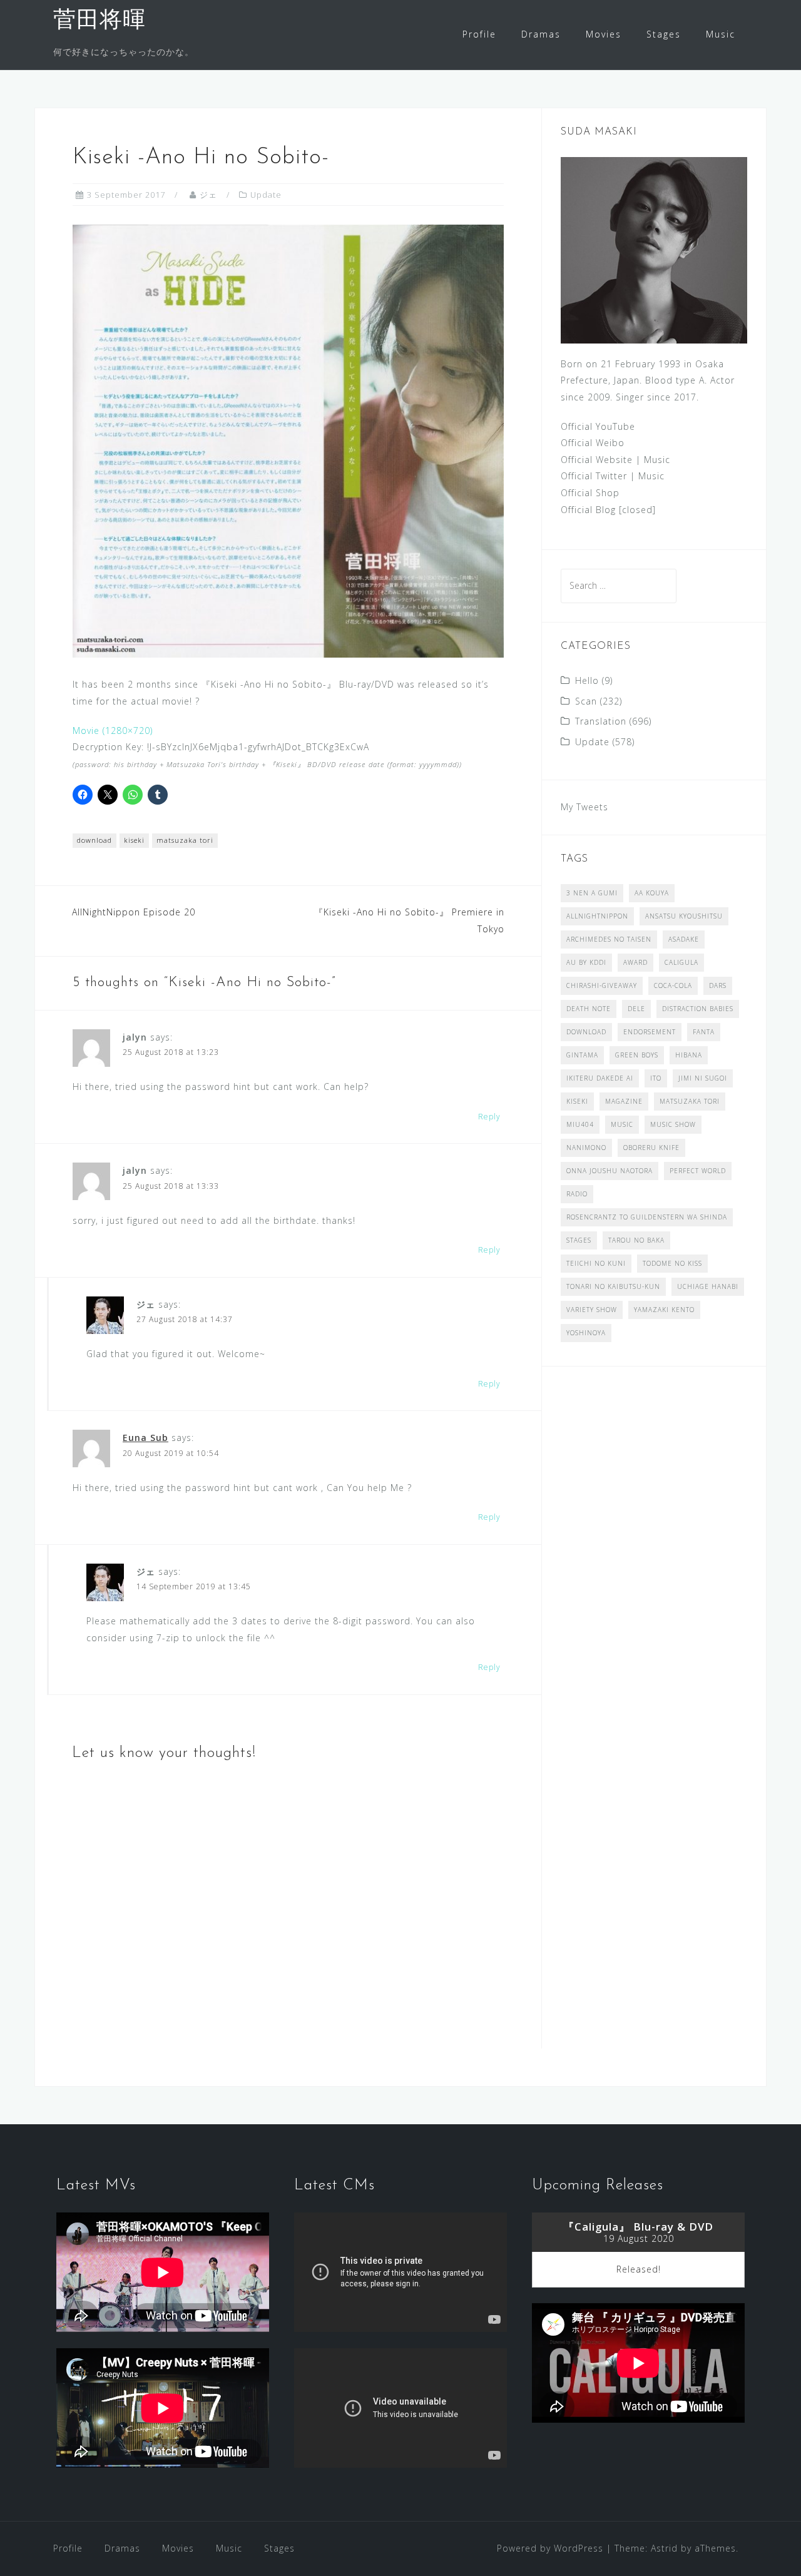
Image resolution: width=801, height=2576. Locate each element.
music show (673, 1124)
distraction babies (698, 1009)
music (622, 1124)
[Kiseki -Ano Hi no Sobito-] (288, 440)
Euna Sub (145, 1438)
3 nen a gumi (592, 893)
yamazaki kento (664, 1310)
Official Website (597, 460)
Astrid (664, 2548)
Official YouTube (598, 426)
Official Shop (590, 493)
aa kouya (652, 893)
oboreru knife (651, 1148)
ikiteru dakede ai (600, 1078)
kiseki (134, 840)
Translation (601, 721)
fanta (704, 1032)
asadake (684, 939)
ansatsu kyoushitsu (684, 916)
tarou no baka (636, 1240)
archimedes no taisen (609, 939)
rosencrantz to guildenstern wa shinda (647, 1217)
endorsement (650, 1032)
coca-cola (673, 985)
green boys (637, 1055)
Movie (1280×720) (113, 731)
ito (656, 1078)
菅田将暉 (99, 21)
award (635, 962)
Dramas (541, 34)
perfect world (698, 1171)
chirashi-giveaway (602, 985)
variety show (592, 1310)
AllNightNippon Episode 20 (134, 912)
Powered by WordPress (550, 2548)
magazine (624, 1101)
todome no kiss (672, 1263)
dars (718, 985)
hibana (689, 1055)
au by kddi (586, 962)
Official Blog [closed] (608, 510)
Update (266, 195)
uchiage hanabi (708, 1286)
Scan (586, 701)
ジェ (208, 195)
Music (721, 34)
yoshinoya (586, 1333)
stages (579, 1240)
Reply (489, 1117)
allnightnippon (597, 916)
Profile (479, 34)
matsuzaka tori (185, 840)
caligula (681, 962)
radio (577, 1194)
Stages (664, 34)
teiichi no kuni (596, 1263)
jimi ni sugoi (703, 1078)
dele (636, 1009)
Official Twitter (594, 476)
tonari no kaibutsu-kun (613, 1286)
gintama (582, 1055)
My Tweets (584, 807)
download (94, 840)
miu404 (580, 1124)
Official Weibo (593, 443)
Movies (604, 34)
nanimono (586, 1148)
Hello (587, 680)
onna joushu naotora (610, 1171)
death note (589, 1009)
